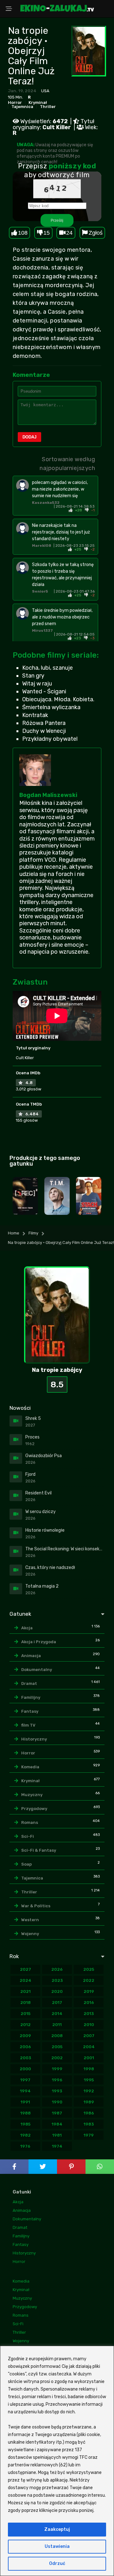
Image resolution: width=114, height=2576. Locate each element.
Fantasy (30, 1711)
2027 (25, 1969)
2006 (25, 2047)
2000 (25, 2069)
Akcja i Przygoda (39, 1642)
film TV (28, 1725)
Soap (26, 1864)
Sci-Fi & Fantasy (39, 1850)
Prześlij (57, 220)
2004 (89, 2047)
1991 (25, 2102)
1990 (57, 2102)
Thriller (48, 107)
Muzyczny (32, 1795)
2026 (57, 1969)
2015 (25, 2014)
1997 (25, 2080)
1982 (25, 2135)
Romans (30, 1822)
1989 (89, 2102)
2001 (89, 2058)
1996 (57, 2080)
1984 (57, 2124)
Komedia (30, 1767)
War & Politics (36, 1906)
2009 (25, 2036)
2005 (57, 2047)
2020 (57, 1991)
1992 (89, 2091)
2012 (25, 2025)
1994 (25, 2091)
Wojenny (30, 1934)
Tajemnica (22, 107)
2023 (57, 1980)
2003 (25, 2058)
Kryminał (38, 103)
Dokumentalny (37, 1670)
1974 (57, 2146)
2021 (25, 1991)
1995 (89, 2080)
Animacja (31, 1656)
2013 (89, 2014)
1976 (25, 2146)
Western (30, 1920)
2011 (57, 2025)
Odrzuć (57, 2564)
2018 (25, 2003)
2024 (25, 1980)
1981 (57, 2135)
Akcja (27, 1628)
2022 (89, 1980)
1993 (57, 2091)
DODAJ (29, 437)
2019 (89, 1991)
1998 (89, 2069)
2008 (57, 2036)
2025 (89, 1969)
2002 (57, 2058)
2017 (57, 2003)
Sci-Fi (28, 1836)
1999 (57, 2069)
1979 (89, 2135)
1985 (25, 2124)
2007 (89, 2036)
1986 (89, 2113)
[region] (57, 2461)
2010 (89, 2025)
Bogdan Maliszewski (48, 795)
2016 (89, 2003)
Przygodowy (34, 1809)
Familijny (31, 1697)
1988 (25, 2113)
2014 (57, 2014)
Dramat (29, 1683)
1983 (89, 2124)
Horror (15, 103)
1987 (57, 2113)
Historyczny (34, 1739)
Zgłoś (96, 233)
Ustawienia (57, 2546)
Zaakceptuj (57, 2529)
